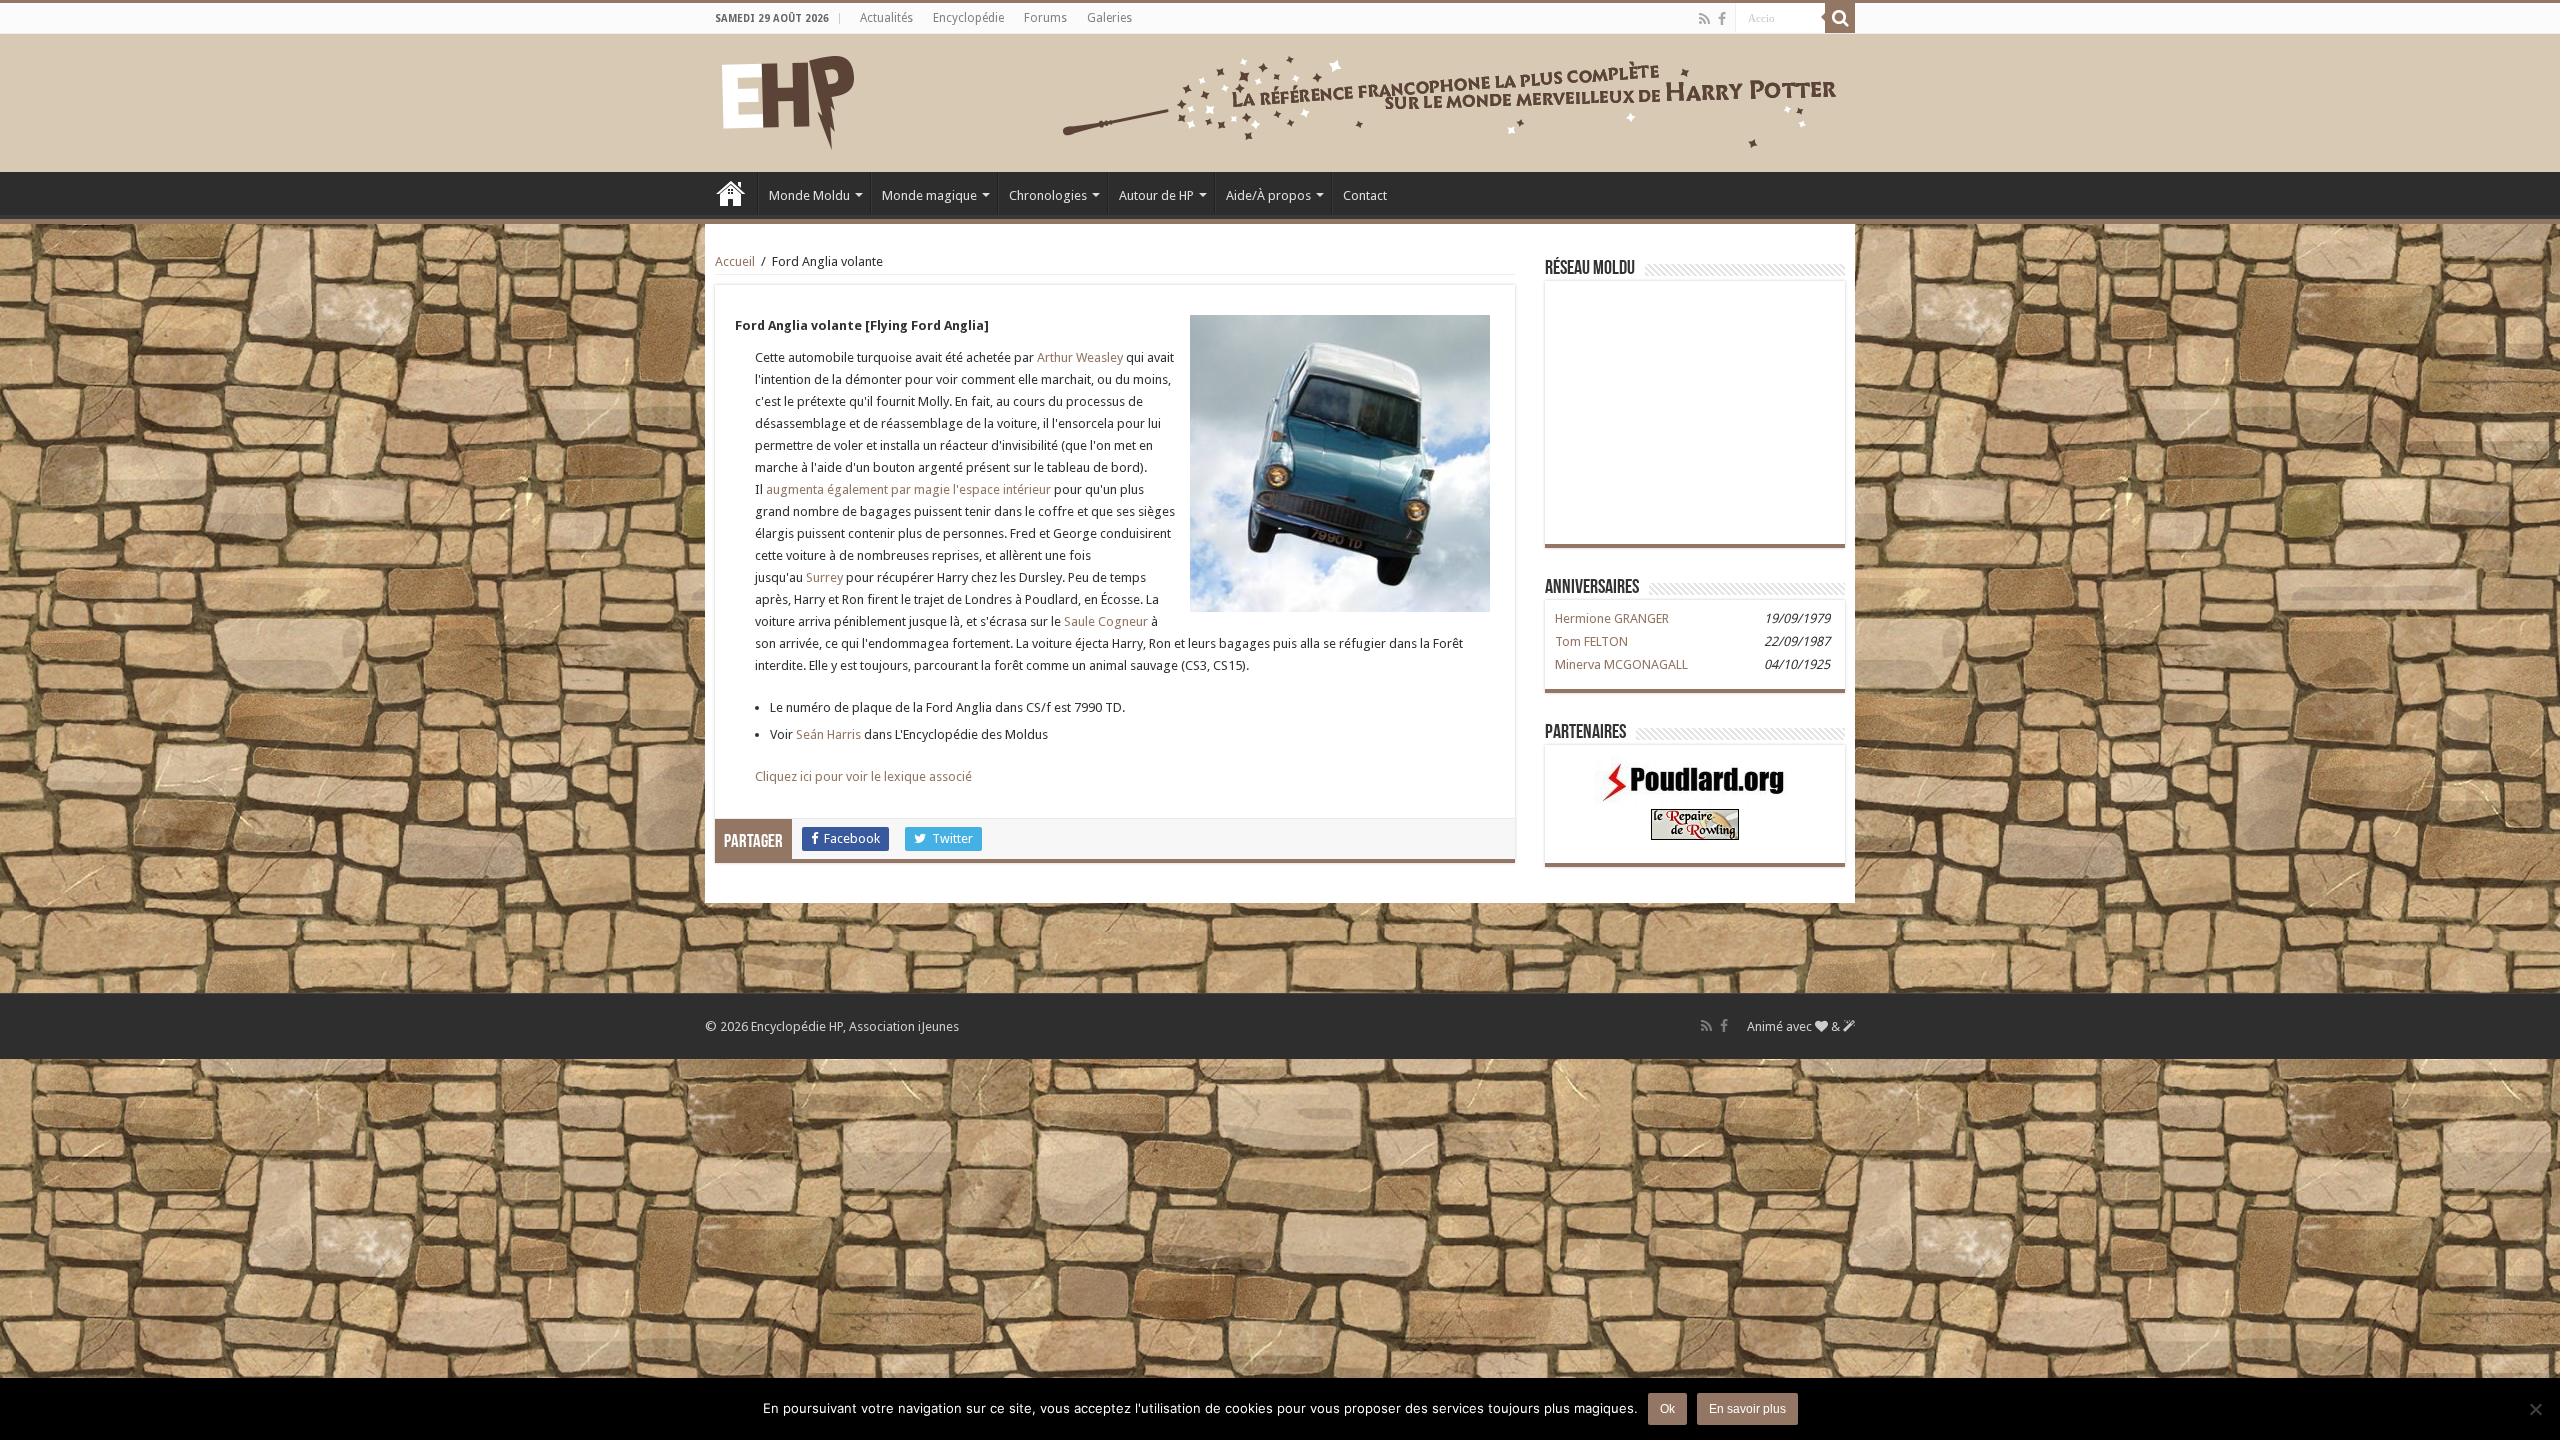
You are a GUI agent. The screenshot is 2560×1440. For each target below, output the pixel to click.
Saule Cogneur (1106, 621)
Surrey (824, 577)
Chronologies (1048, 195)
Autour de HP (1156, 195)
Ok (1667, 1409)
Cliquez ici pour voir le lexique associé (863, 776)
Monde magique (929, 195)
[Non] (2535, 1409)
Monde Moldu (809, 195)
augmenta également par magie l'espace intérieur (908, 489)
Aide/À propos (1268, 195)
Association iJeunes (904, 1026)
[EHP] (788, 99)
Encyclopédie (968, 18)
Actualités (886, 18)
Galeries (1109, 18)
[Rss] (1704, 19)
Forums (1045, 18)
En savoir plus (1747, 1409)
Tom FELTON (1591, 641)
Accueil (731, 193)
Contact (1365, 195)
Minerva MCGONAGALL (1621, 664)
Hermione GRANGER (1612, 618)
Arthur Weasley (1080, 357)
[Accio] (1840, 18)
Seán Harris (828, 734)
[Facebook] (1722, 19)
